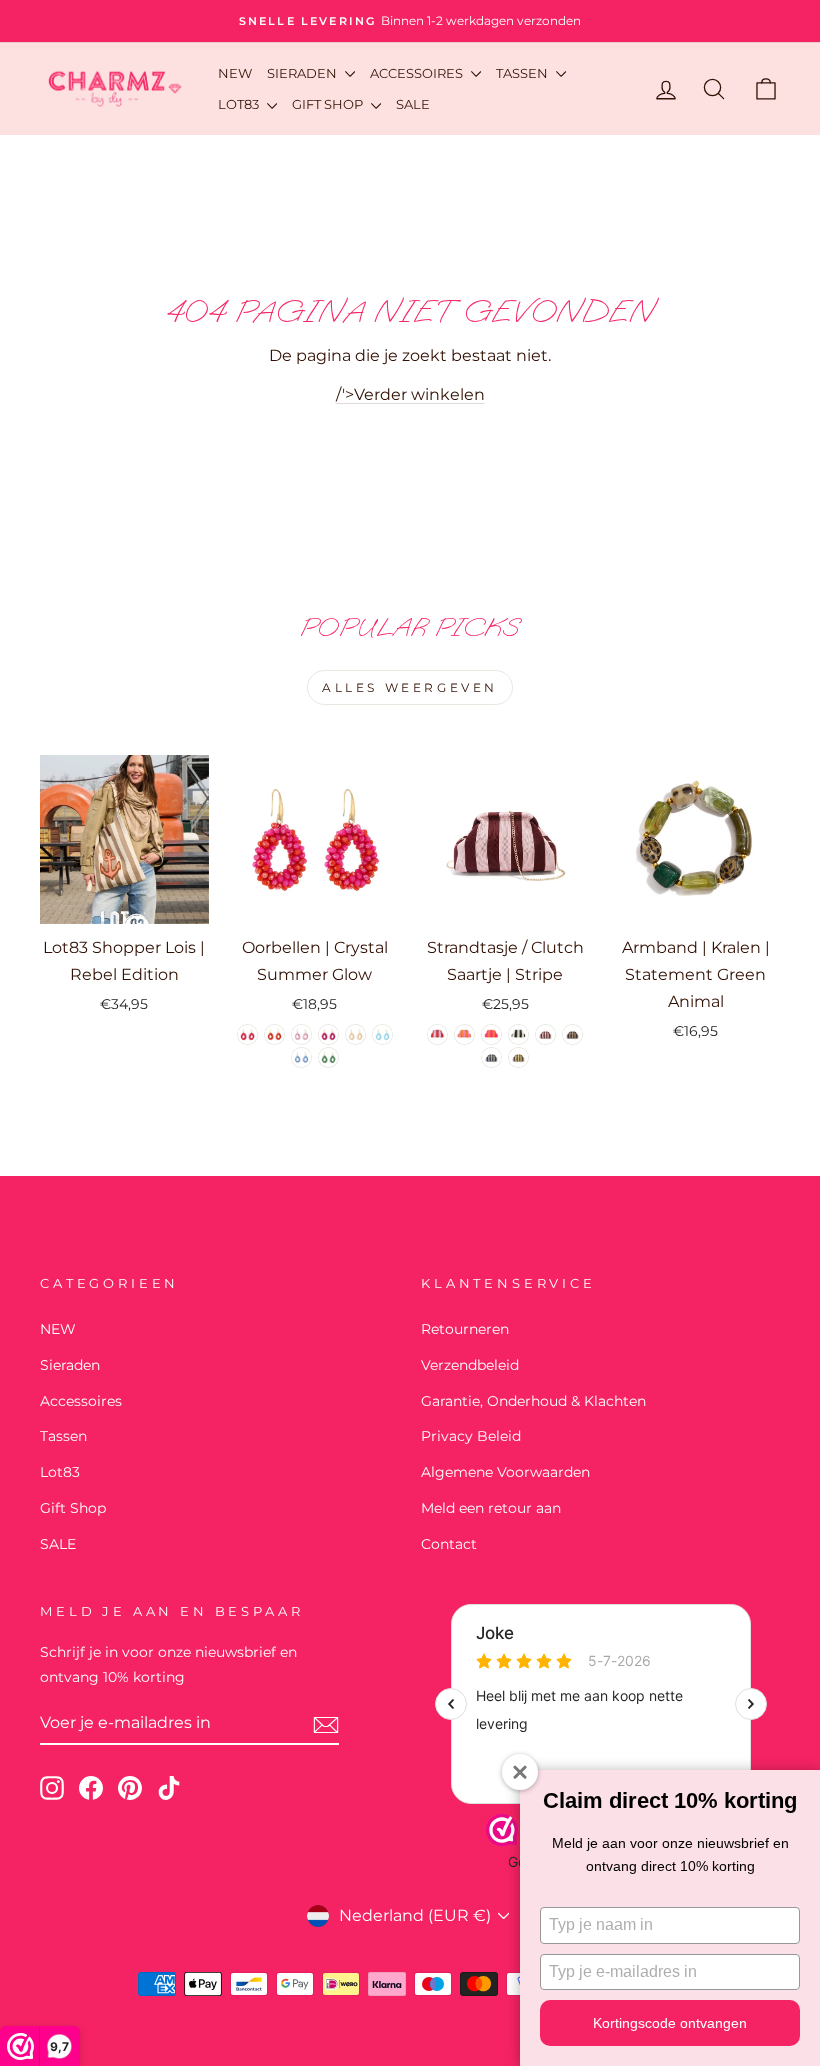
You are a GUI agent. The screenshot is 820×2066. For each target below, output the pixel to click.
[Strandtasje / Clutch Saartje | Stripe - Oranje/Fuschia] (491, 1034)
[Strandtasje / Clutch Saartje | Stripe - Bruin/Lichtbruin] (572, 1034)
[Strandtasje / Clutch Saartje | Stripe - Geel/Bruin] (518, 1057)
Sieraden (303, 73)
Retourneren (465, 1329)
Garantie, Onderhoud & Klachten (533, 1401)
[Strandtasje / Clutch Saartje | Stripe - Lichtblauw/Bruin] (491, 1057)
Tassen (523, 73)
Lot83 (240, 104)
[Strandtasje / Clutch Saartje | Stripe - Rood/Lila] (437, 1034)
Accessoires (418, 73)
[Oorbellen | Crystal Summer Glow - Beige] (355, 1034)
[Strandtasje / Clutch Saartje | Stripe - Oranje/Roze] (464, 1034)
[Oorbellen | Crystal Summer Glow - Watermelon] (274, 1034)
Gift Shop (329, 104)
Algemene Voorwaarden (505, 1472)
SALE (413, 104)
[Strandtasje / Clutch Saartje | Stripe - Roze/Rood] (545, 1034)
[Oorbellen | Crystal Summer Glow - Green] (328, 1057)
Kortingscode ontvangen (670, 2023)
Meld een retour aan (491, 1508)
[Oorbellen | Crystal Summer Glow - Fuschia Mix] (247, 1034)
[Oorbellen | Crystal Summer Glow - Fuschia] (328, 1034)
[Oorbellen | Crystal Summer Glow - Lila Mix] (301, 1034)
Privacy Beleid (471, 1436)
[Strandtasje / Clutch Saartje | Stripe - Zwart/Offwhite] (518, 1034)
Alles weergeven (410, 687)
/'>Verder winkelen (410, 394)
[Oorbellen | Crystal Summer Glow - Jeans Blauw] (301, 1057)
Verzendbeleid (470, 1365)
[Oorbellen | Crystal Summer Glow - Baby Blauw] (382, 1034)
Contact (449, 1544)
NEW (235, 73)
